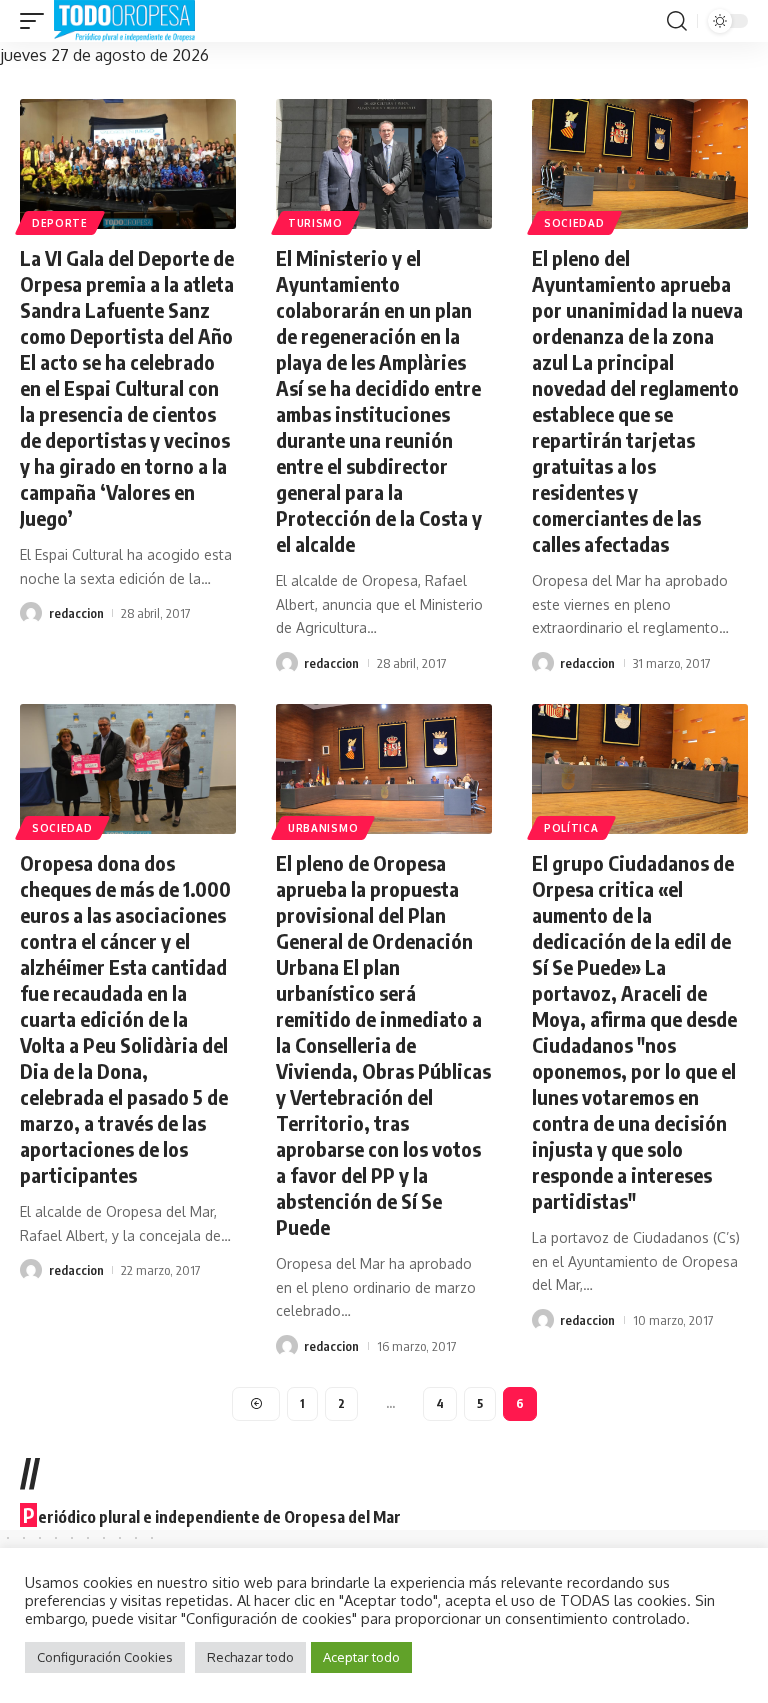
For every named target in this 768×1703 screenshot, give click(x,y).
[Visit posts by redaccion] (31, 613)
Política (571, 828)
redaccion (76, 613)
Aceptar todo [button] (361, 1657)
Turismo (315, 223)
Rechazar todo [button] (250, 1657)
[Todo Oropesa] (124, 21)
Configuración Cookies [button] (105, 1657)
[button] (37, 21)
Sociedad (574, 223)
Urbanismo (323, 828)
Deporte (60, 223)
